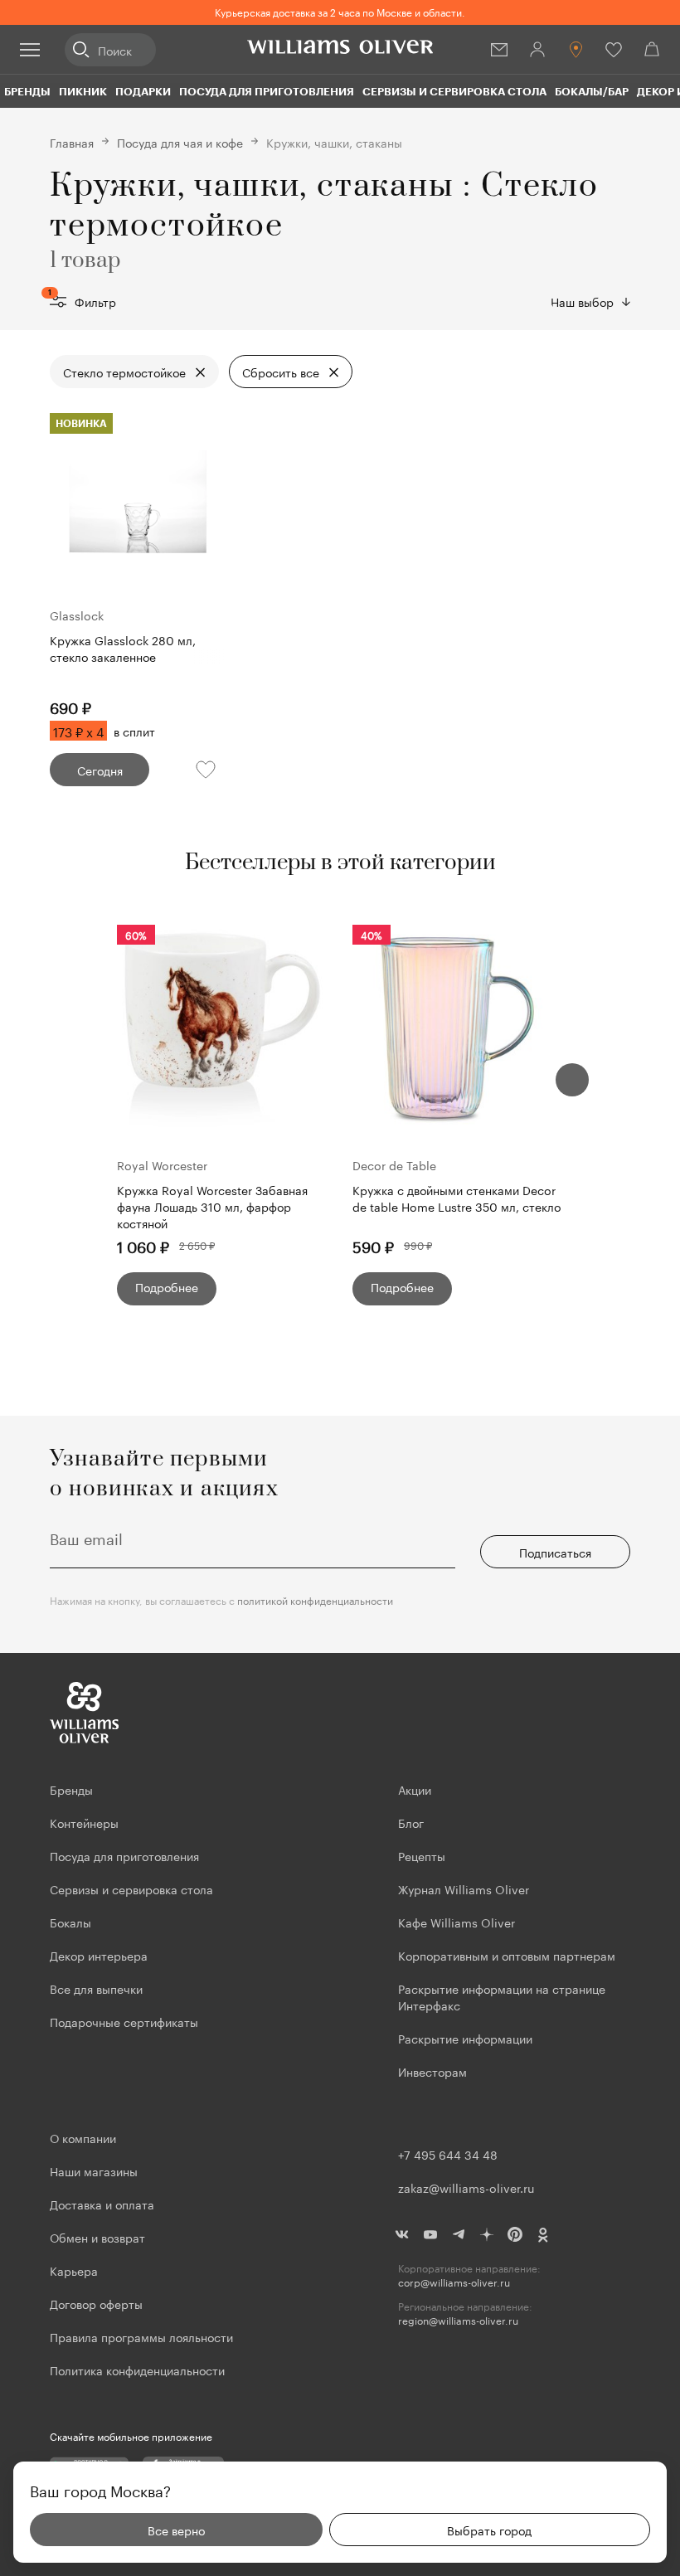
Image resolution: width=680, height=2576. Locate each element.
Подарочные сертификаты (124, 2021)
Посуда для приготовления (267, 91)
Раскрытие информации (465, 2038)
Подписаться (555, 1552)
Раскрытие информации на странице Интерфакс (502, 1996)
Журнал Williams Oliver (464, 1888)
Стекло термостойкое (124, 372)
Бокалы (70, 1922)
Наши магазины (94, 2170)
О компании (83, 2137)
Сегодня (100, 770)
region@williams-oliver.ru (458, 2320)
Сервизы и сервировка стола (454, 91)
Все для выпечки (96, 1988)
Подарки (143, 91)
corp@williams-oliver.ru (454, 2282)
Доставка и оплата (102, 2204)
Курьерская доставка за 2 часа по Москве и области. (340, 11)
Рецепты (422, 1855)
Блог (411, 1822)
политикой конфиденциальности (315, 1599)
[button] (572, 1080)
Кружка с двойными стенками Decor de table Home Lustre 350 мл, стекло (457, 1198)
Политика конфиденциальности (137, 2369)
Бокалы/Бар (592, 91)
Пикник (83, 91)
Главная (72, 142)
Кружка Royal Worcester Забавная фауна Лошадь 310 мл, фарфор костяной (212, 1206)
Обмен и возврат (97, 2237)
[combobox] (590, 301)
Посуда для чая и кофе (180, 142)
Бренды (27, 91)
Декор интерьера (99, 1955)
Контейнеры (84, 1822)
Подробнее (167, 1286)
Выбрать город (489, 2530)
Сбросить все (281, 372)
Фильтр (83, 301)
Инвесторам (434, 2071)
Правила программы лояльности (141, 2336)
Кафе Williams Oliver (457, 1922)
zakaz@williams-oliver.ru (466, 2187)
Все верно (176, 2530)
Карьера (74, 2270)
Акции (415, 1789)
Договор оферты (96, 2303)
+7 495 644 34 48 (448, 2154)
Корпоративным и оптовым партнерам (507, 1955)
